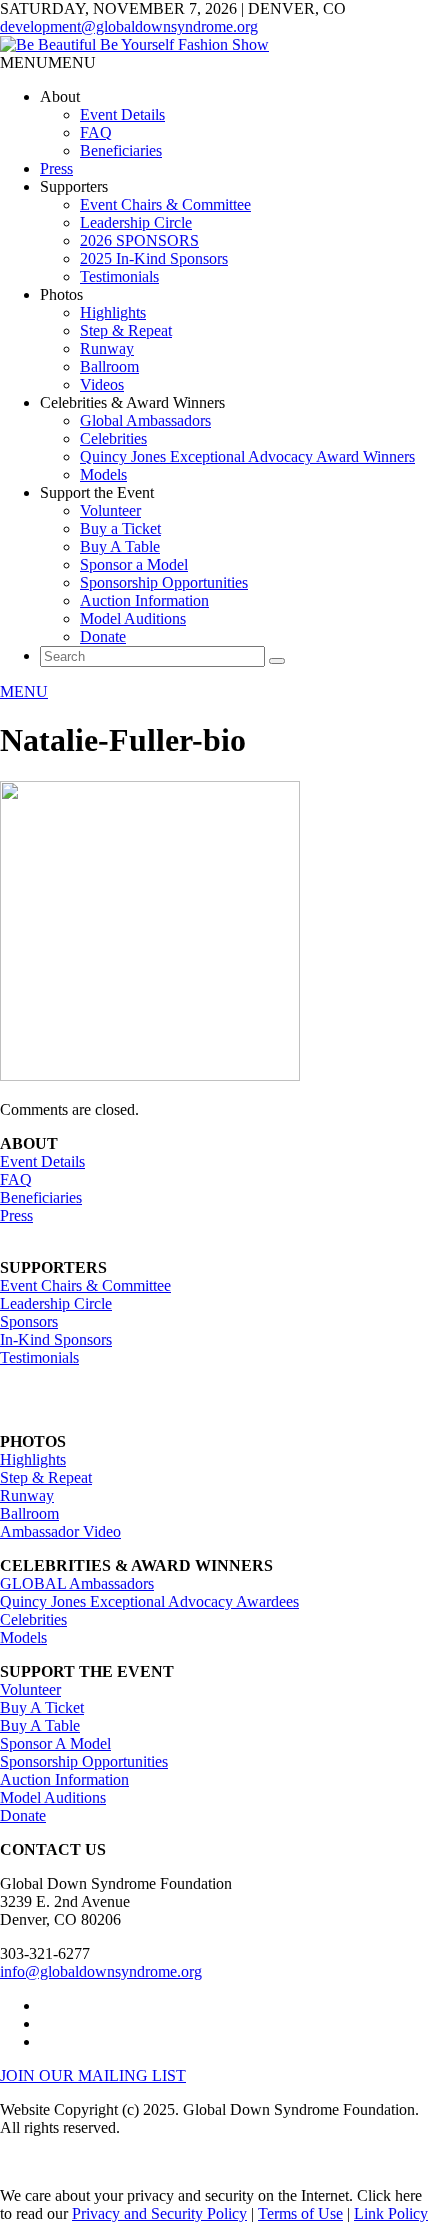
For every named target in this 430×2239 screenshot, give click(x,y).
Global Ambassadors (145, 420)
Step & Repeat (126, 330)
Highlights (113, 312)
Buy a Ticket (120, 528)
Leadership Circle (136, 222)
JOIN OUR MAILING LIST (93, 2075)
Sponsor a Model (134, 564)
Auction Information (144, 600)
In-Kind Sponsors (56, 1339)
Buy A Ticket (42, 1707)
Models (103, 474)
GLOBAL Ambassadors (77, 1583)
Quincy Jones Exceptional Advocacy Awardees (149, 1601)
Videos (102, 384)
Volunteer (110, 510)
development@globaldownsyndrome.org (129, 26)
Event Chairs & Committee (165, 204)
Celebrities (113, 438)
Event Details (122, 114)
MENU (24, 691)
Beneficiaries (121, 150)
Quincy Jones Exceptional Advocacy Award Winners (247, 456)
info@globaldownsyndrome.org (101, 1971)
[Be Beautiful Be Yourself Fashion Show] (134, 44)
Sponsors (29, 1321)
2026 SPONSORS (139, 240)
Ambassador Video (60, 1531)
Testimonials (119, 276)
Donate (103, 636)
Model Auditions (133, 618)
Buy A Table (120, 546)
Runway (107, 348)
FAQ (96, 132)
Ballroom (109, 366)
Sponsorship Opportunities (164, 582)
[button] (48, 62)
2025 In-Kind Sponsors (154, 258)
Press (56, 168)
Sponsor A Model (55, 1743)
